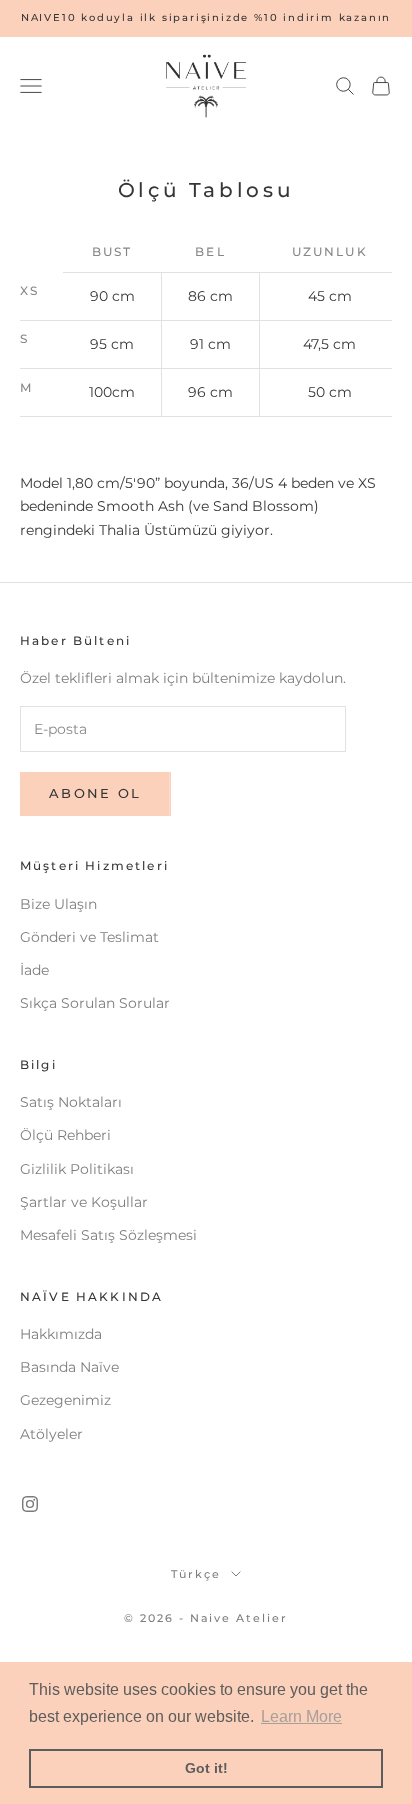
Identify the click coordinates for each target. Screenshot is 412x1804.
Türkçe (196, 1574)
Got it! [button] (206, 1768)
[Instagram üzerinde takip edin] (30, 1504)
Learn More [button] (301, 1716)
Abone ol (95, 793)
